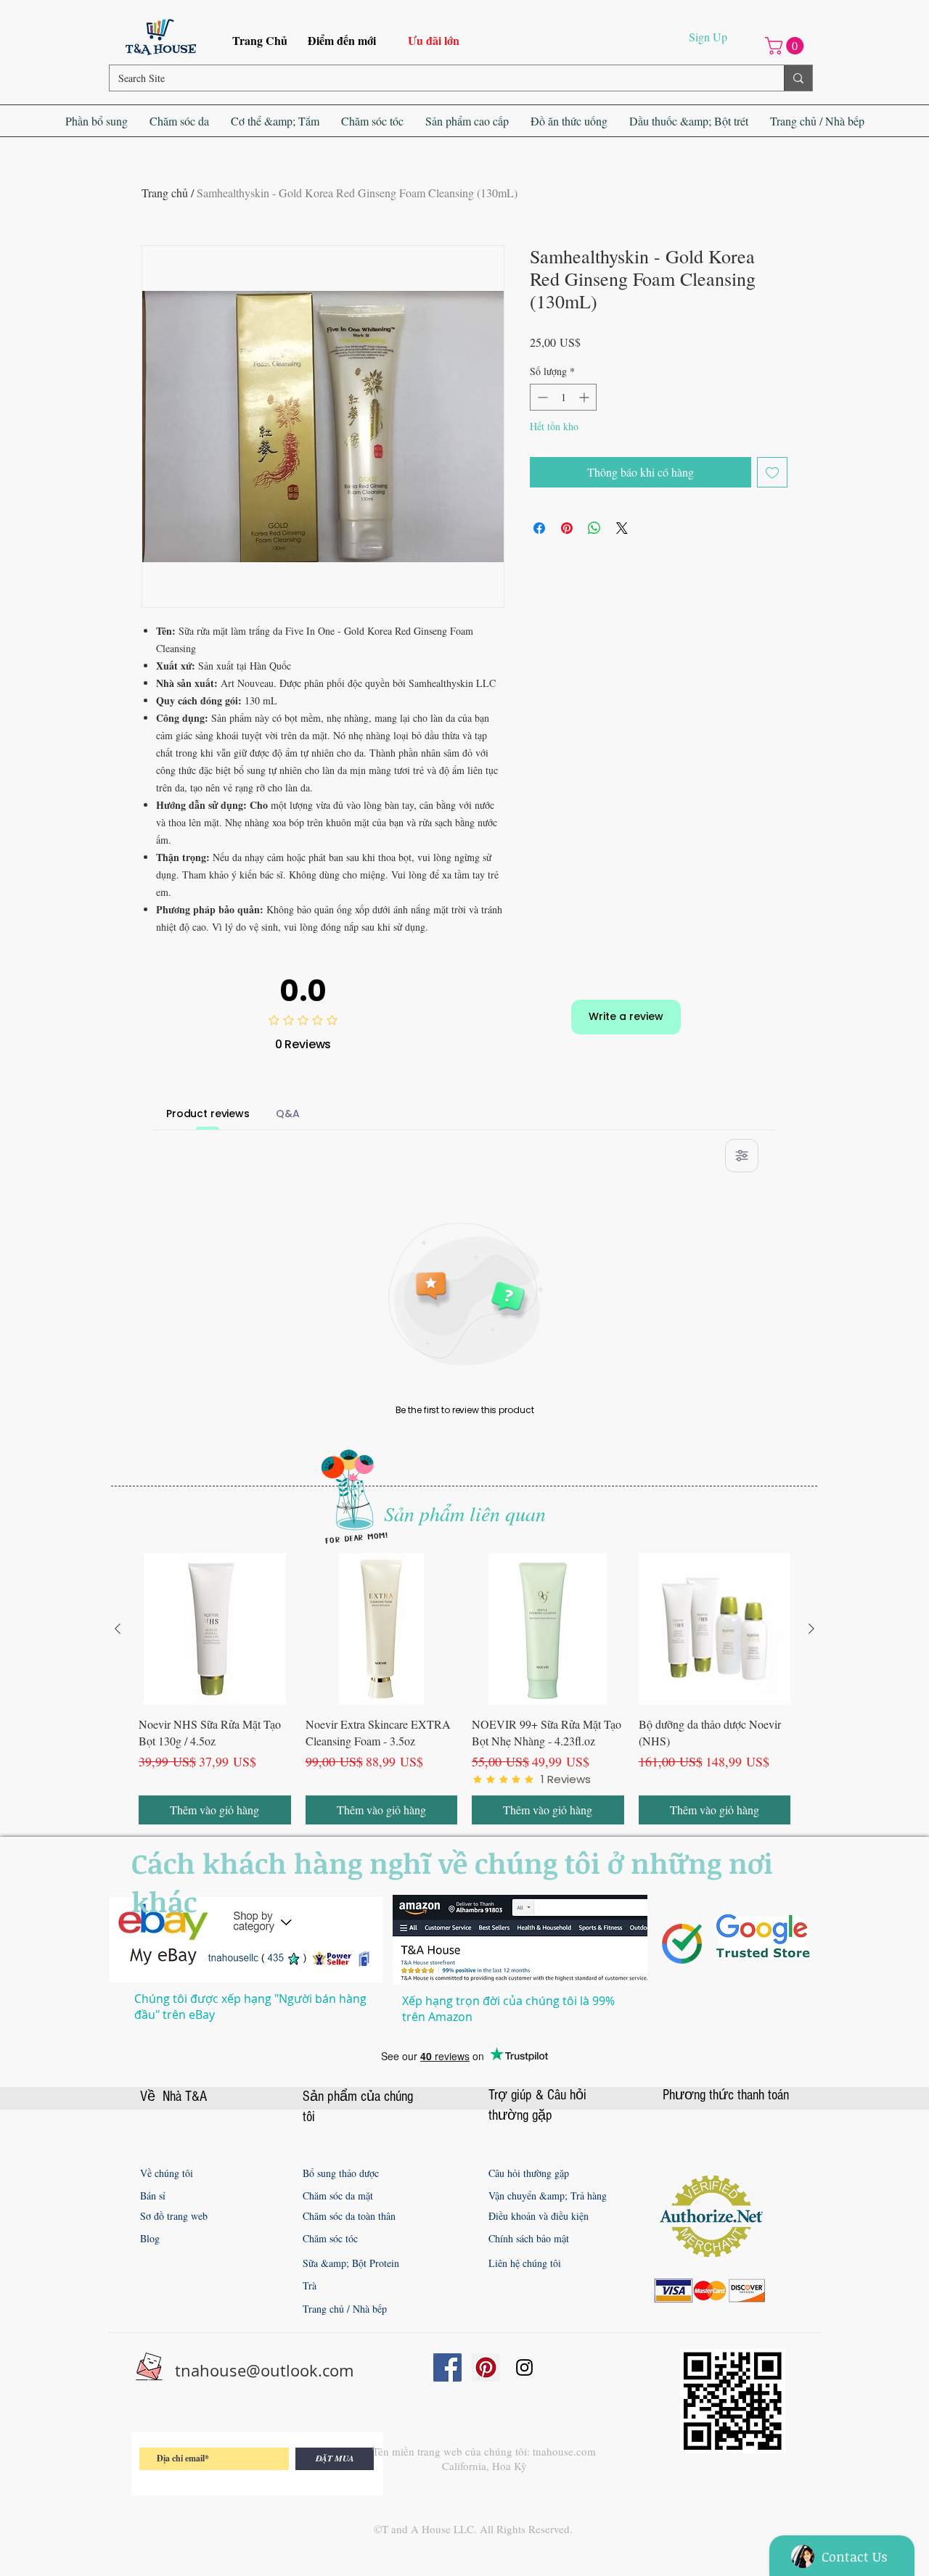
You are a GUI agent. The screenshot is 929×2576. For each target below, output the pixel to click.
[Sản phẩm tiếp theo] (811, 1629)
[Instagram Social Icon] (524, 2367)
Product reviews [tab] (208, 1114)
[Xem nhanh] (215, 1629)
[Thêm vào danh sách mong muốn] (772, 472)
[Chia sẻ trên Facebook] (539, 528)
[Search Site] (798, 78)
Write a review (626, 1016)
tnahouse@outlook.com (264, 2370)
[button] (786, 46)
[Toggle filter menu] (742, 1156)
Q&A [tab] (288, 1114)
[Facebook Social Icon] (447, 2367)
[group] (464, 1689)
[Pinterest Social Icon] (486, 2367)
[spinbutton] (563, 397)
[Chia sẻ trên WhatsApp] (594, 528)
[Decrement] (541, 397)
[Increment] (585, 397)
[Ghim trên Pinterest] (567, 528)
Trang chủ (165, 193)
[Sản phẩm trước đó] (118, 1629)
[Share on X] (622, 528)
